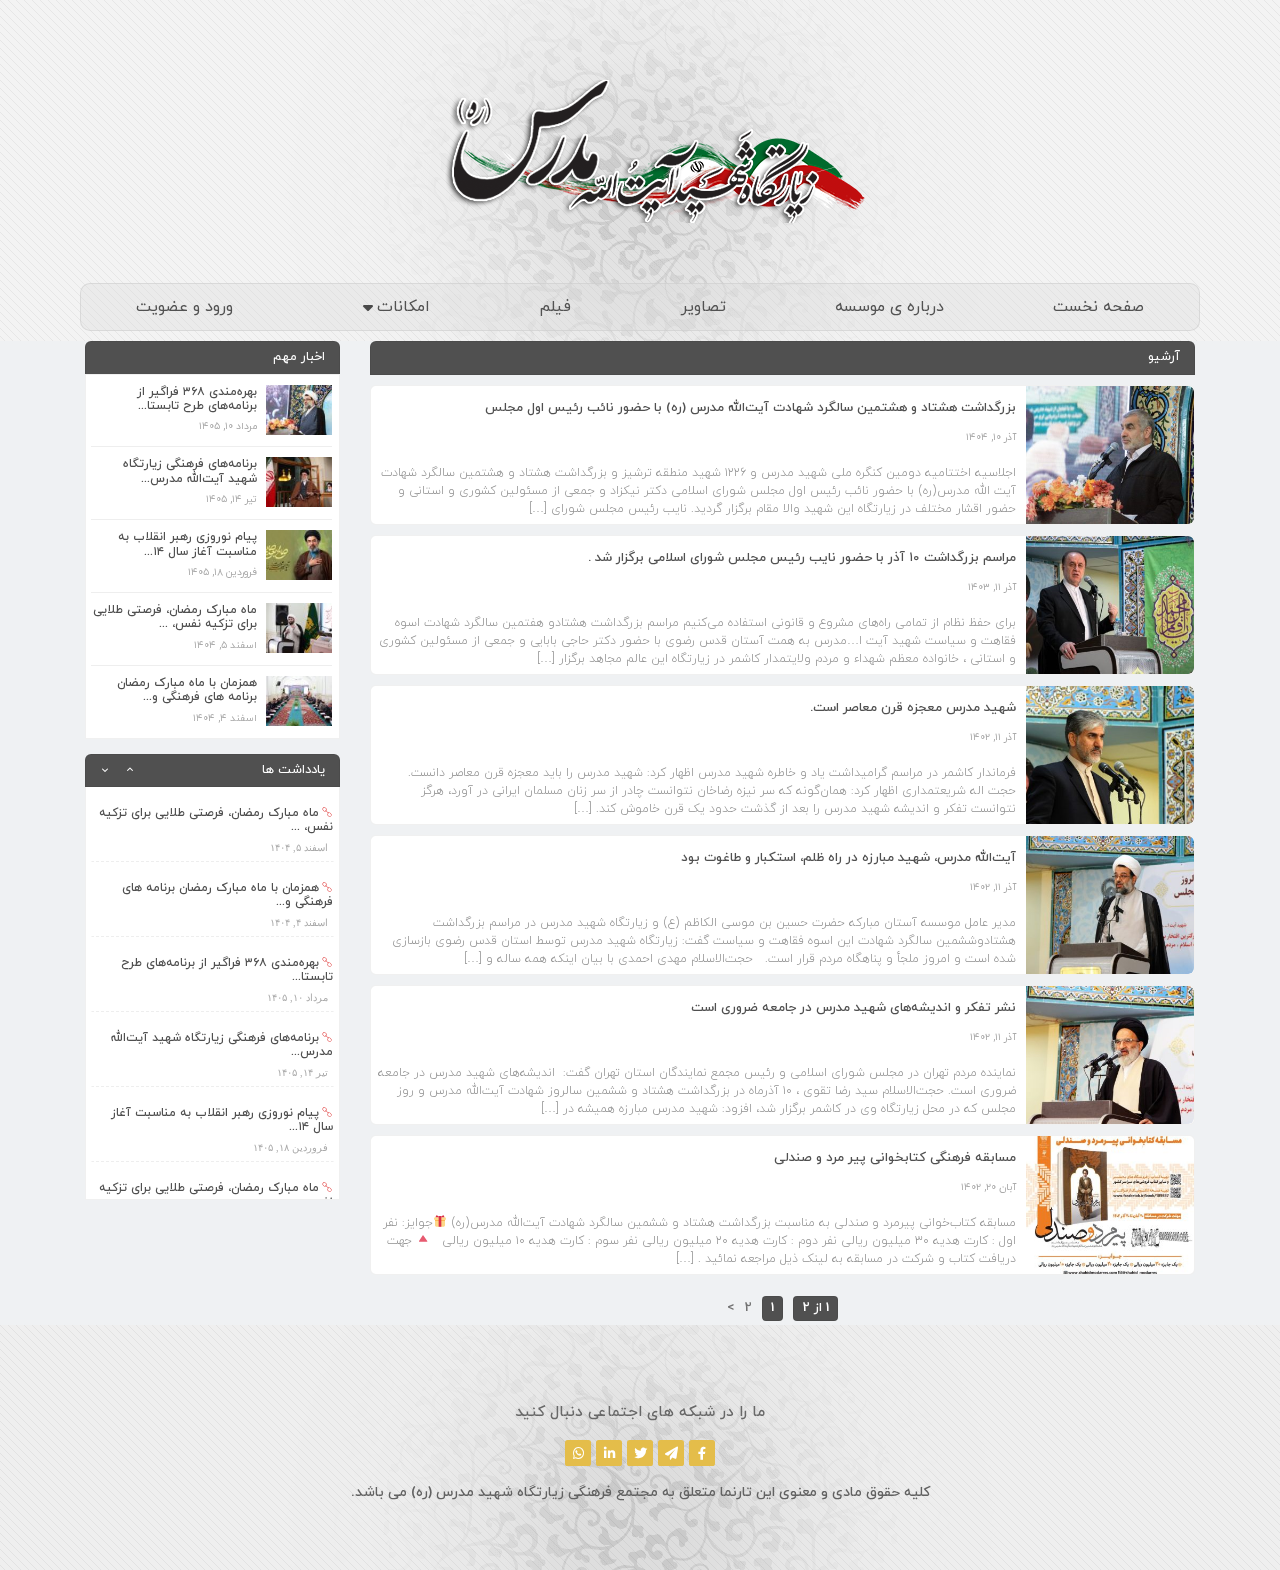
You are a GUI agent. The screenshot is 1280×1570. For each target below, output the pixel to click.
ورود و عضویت (184, 307)
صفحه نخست (1098, 307)
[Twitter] (640, 1453)
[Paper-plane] (671, 1453)
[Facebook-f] (702, 1453)
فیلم (555, 307)
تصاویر (703, 307)
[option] (212, 831)
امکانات (403, 307)
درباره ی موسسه (889, 307)
